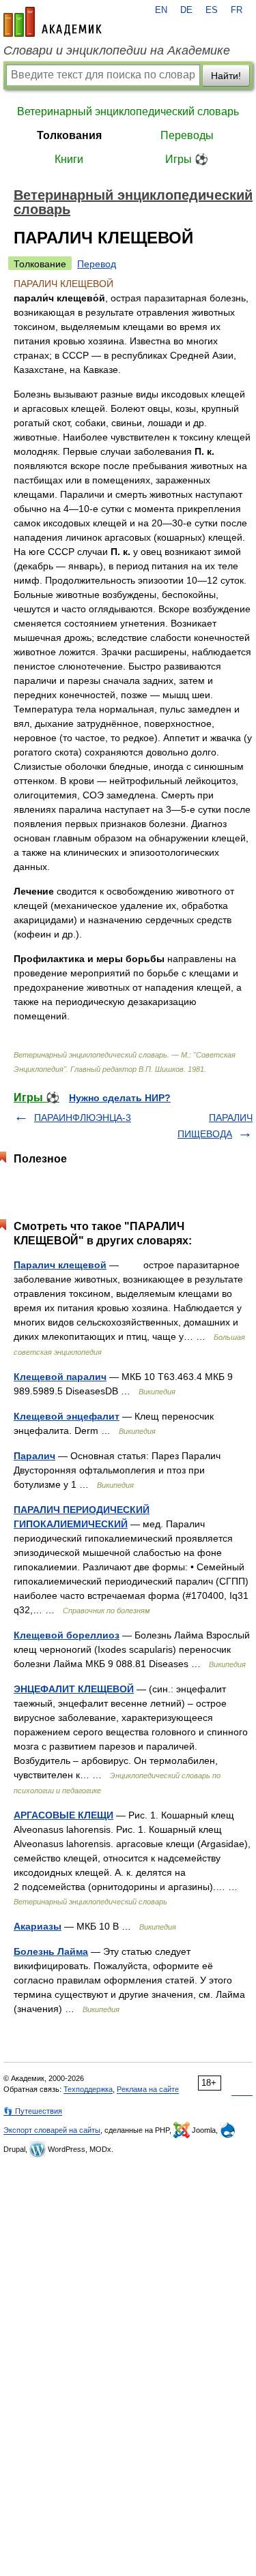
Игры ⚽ (187, 159)
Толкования (69, 135)
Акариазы (38, 1926)
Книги (69, 159)
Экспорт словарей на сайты (52, 2130)
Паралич (34, 1456)
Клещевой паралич (60, 1377)
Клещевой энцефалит (67, 1416)
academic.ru (53, 22)
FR (237, 10)
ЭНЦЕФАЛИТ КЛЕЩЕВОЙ (74, 1689)
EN (161, 10)
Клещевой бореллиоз (67, 1635)
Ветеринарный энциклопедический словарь (128, 111)
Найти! (226, 76)
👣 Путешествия (33, 2111)
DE (186, 10)
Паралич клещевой (60, 1265)
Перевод (97, 264)
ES (212, 10)
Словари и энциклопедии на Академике (117, 50)
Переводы (187, 135)
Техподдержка (88, 2089)
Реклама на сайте (148, 2089)
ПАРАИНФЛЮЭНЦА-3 (83, 1118)
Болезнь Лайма (51, 1951)
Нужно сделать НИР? (120, 1098)
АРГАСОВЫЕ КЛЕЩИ (63, 1815)
